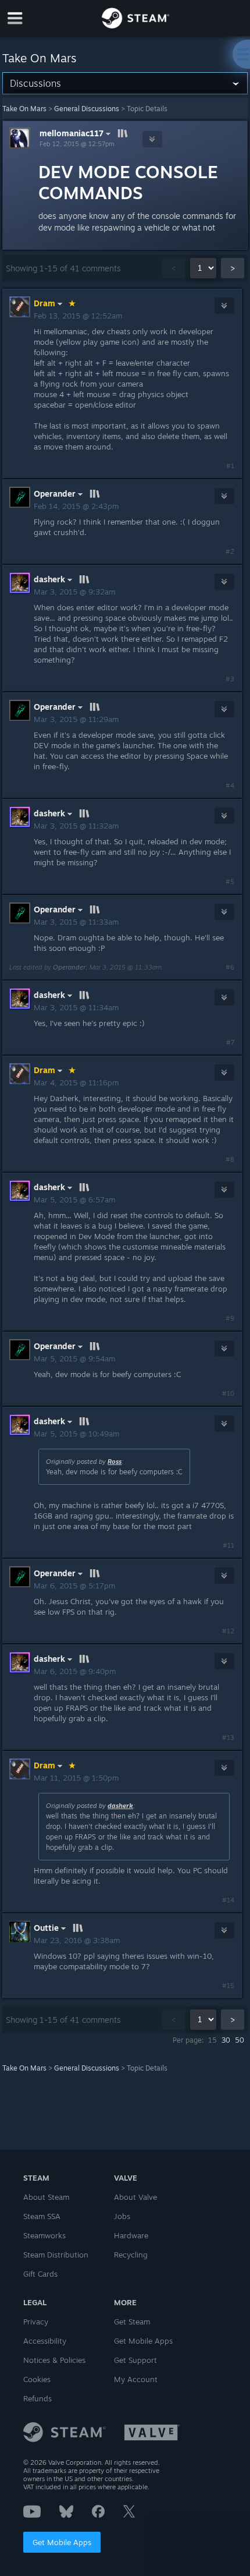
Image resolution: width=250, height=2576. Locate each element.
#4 (230, 785)
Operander (69, 967)
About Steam (46, 2197)
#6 (230, 967)
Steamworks (44, 2235)
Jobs (122, 2216)
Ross (115, 1462)
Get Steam (132, 2322)
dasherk (120, 1806)
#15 (228, 1986)
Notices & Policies (54, 2360)
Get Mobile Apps (62, 2542)
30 (226, 2040)
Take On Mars (24, 109)
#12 (228, 1631)
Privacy (36, 2322)
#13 (228, 1738)
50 (240, 2040)
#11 (228, 1545)
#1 (230, 466)
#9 (230, 1318)
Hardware (131, 2235)
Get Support (135, 2360)
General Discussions (87, 109)
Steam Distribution (56, 2255)
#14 (228, 1900)
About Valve (135, 2197)
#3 (230, 679)
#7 (230, 1042)
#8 (230, 1159)
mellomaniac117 (72, 133)
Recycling (131, 2255)
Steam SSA (42, 2216)
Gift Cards (40, 2274)
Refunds (37, 2398)
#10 (228, 1393)
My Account (136, 2379)
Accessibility (45, 2341)
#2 (230, 551)
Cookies (37, 2379)
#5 (230, 882)
